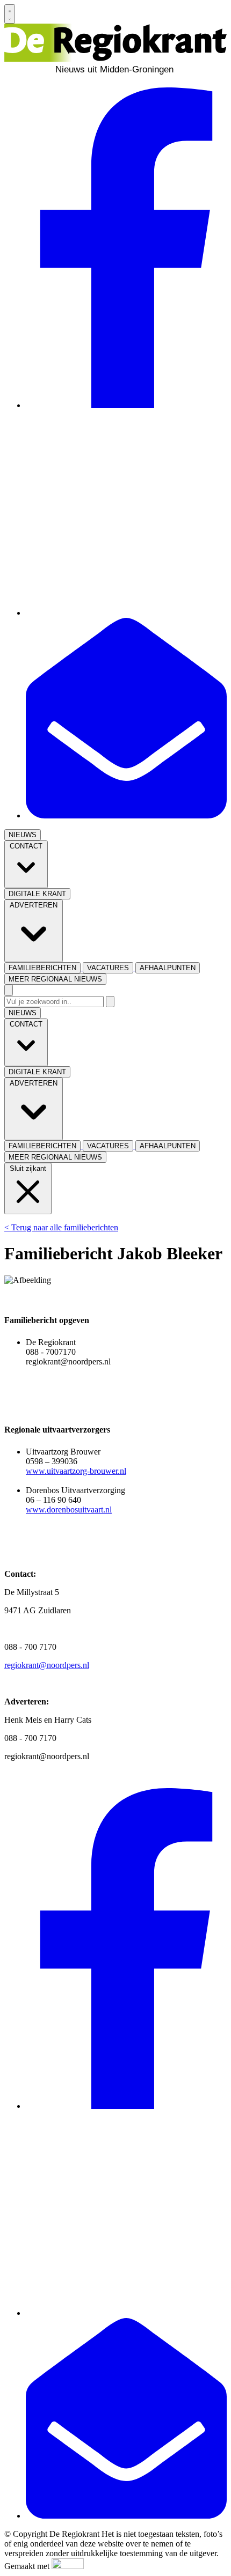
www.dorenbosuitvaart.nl (69, 1510)
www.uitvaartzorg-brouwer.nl (76, 1471)
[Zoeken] (110, 1002)
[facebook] (126, 405)
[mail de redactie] (126, 815)
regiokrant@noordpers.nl (47, 1665)
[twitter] (126, 613)
